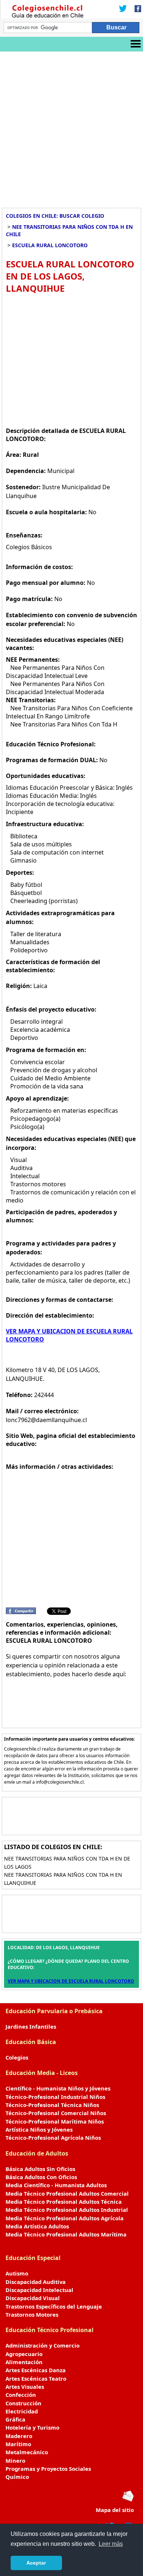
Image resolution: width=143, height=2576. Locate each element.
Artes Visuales (25, 2387)
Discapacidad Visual (33, 2298)
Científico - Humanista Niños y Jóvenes (58, 2088)
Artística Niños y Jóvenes (39, 2129)
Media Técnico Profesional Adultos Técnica (64, 2202)
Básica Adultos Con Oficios (41, 2177)
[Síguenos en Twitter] (123, 9)
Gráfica (15, 2419)
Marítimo (18, 2444)
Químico (17, 2477)
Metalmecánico (27, 2452)
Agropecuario (24, 2354)
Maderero (19, 2436)
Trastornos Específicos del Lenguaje (54, 2306)
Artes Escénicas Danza (36, 2370)
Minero (15, 2460)
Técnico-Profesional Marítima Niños (55, 2121)
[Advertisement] (71, 127)
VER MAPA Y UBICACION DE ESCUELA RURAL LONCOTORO (71, 1981)
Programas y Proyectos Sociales (48, 2469)
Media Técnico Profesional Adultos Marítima (66, 2234)
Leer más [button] (111, 2544)
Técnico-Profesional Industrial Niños (55, 2097)
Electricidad (22, 2411)
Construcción (23, 2403)
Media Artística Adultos (37, 2226)
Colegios (17, 2057)
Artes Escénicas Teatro (36, 2378)
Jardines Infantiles (31, 2026)
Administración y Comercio (43, 2345)
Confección (21, 2395)
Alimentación (24, 2362)
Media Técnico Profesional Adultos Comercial (67, 2193)
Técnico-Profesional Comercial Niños (56, 2113)
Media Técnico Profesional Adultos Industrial (67, 2210)
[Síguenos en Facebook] (136, 9)
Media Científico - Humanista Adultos (56, 2185)
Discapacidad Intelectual (39, 2290)
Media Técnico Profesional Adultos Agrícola (65, 2218)
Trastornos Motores (32, 2314)
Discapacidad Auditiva (36, 2282)
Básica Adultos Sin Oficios (40, 2169)
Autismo (17, 2273)
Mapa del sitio (115, 2510)
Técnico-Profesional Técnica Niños (52, 2105)
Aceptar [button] (36, 2563)
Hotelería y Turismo (32, 2427)
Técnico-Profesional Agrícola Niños (53, 2138)
